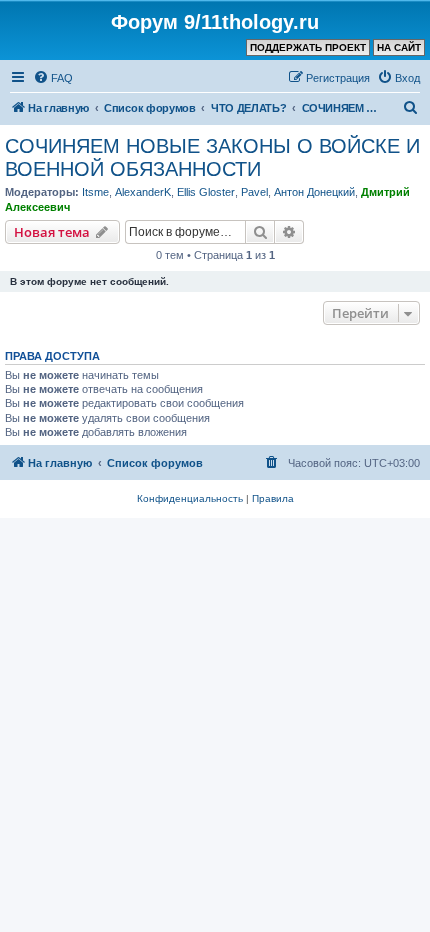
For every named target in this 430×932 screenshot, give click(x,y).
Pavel (254, 192)
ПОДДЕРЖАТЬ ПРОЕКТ (308, 47)
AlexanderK (143, 192)
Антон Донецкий (314, 192)
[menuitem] (53, 78)
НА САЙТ (399, 47)
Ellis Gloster (206, 192)
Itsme (95, 192)
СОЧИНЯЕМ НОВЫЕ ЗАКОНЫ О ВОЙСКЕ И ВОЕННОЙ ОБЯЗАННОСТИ (212, 157)
